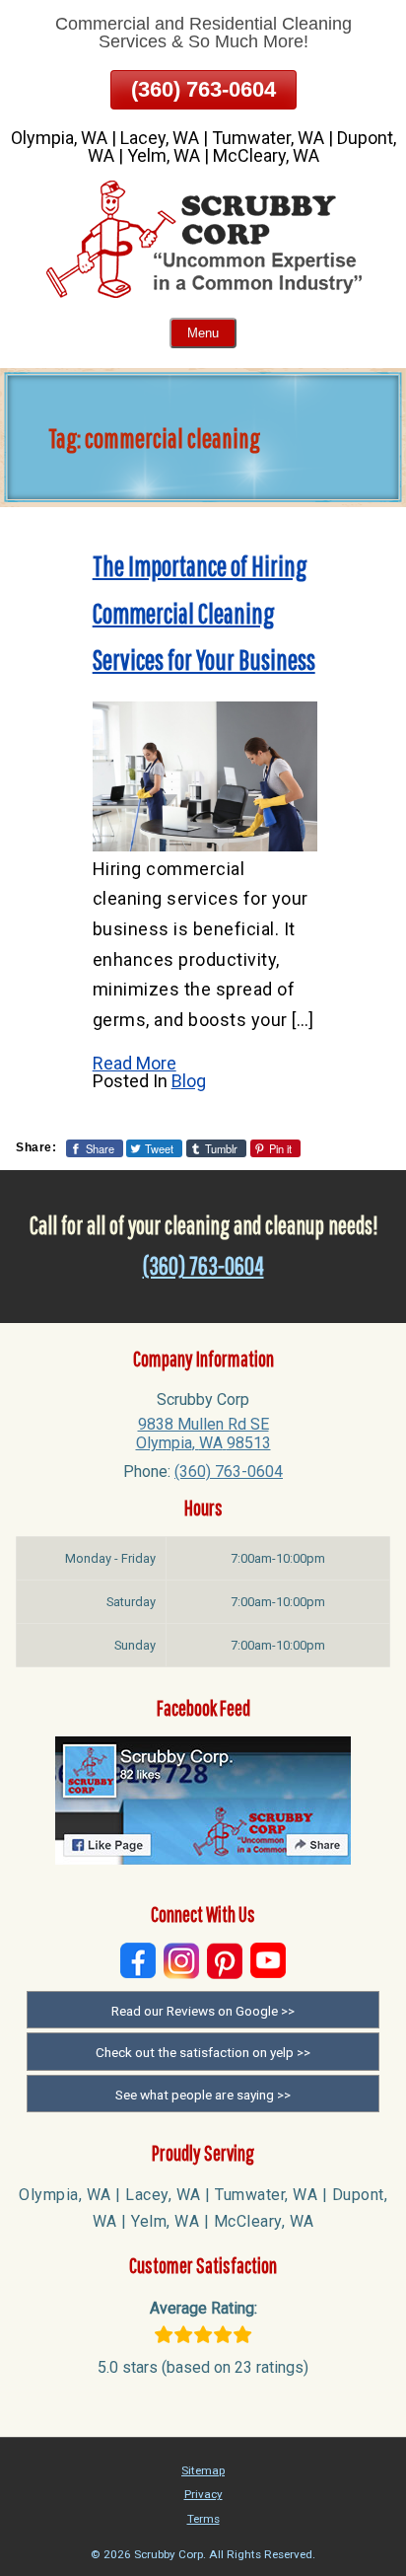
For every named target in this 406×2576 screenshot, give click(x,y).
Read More (135, 1063)
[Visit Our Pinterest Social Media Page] (225, 1961)
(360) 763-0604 (203, 89)
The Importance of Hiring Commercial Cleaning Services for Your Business (204, 613)
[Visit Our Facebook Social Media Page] (138, 1961)
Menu (203, 333)
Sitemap (203, 2470)
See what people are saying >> (203, 2095)
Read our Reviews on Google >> (203, 2011)
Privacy (203, 2494)
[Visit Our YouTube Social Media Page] (268, 1961)
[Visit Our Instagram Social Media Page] (181, 1961)
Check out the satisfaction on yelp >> (203, 2052)
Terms (203, 2519)
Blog (189, 1081)
